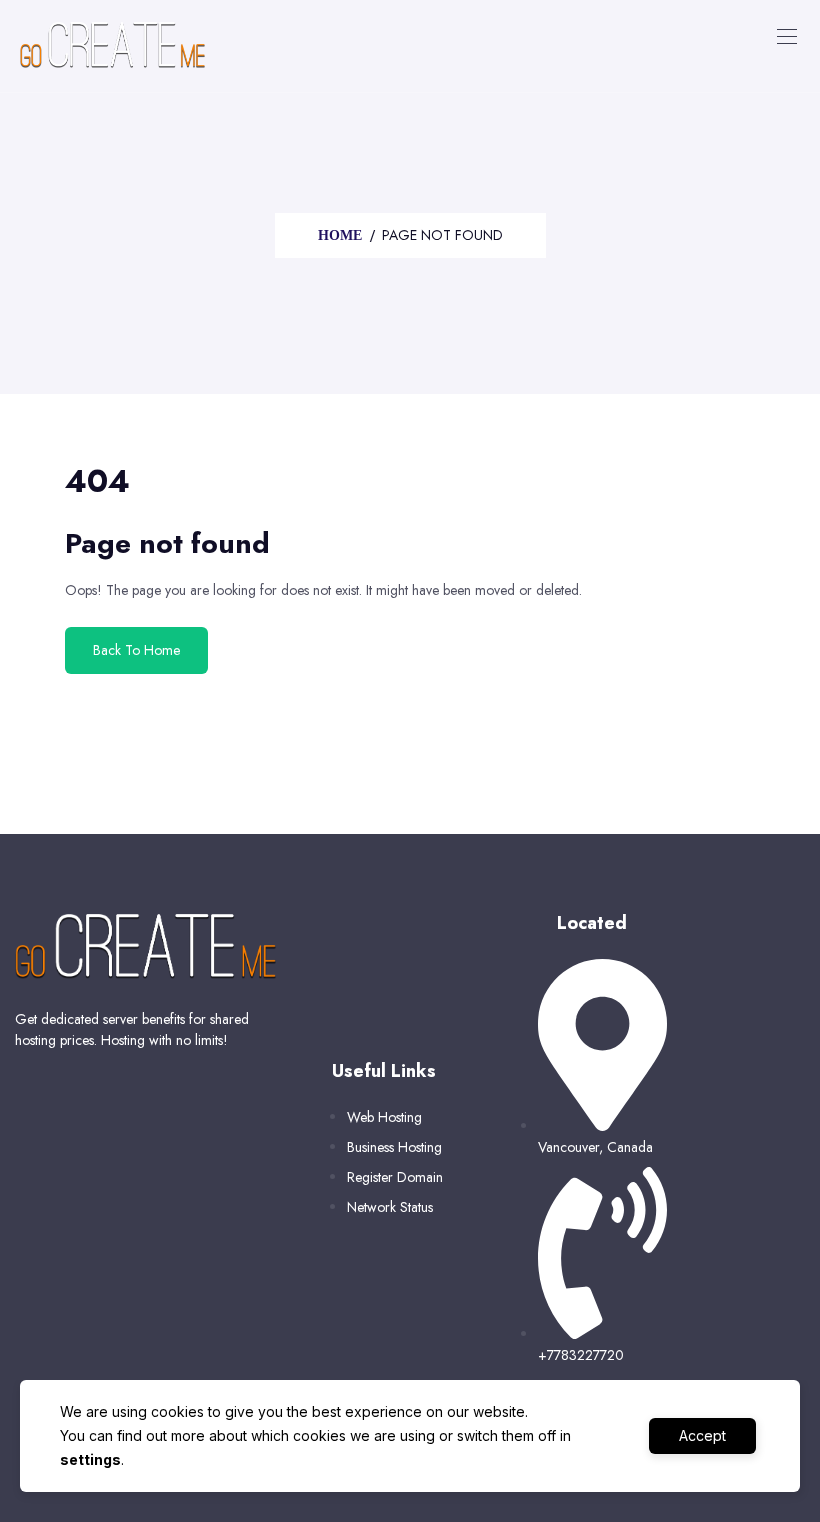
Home (340, 235)
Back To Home (136, 650)
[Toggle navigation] (785, 36)
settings (90, 1459)
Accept (702, 1435)
